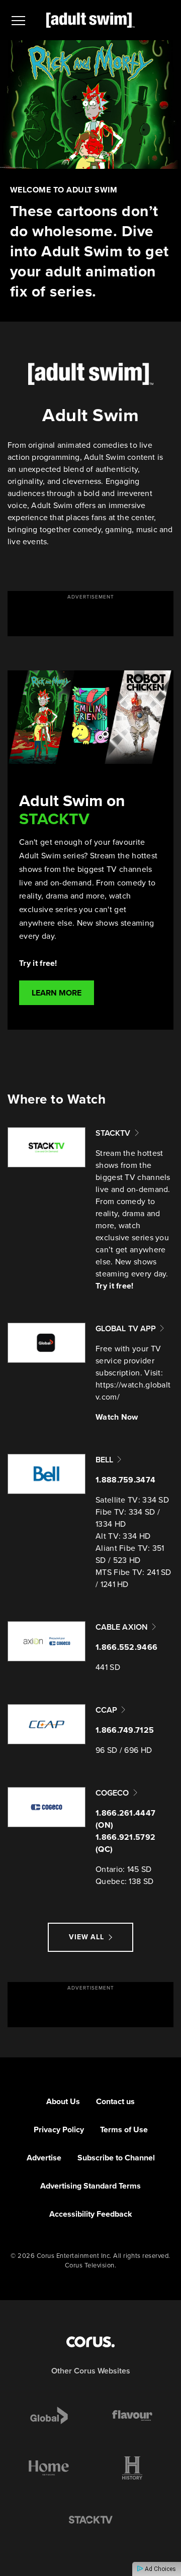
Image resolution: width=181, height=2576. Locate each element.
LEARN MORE (57, 993)
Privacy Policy (59, 2129)
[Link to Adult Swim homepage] (90, 20)
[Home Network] (49, 2468)
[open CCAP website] (47, 1724)
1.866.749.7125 (125, 1730)
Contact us (115, 2101)
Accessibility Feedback (91, 2214)
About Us (63, 2101)
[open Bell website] (47, 1474)
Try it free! (115, 1286)
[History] (132, 2468)
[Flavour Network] (132, 2416)
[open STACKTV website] (47, 1147)
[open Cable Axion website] (47, 1641)
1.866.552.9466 (126, 1647)
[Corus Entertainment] (90, 2342)
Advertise (44, 2158)
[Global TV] (49, 2416)
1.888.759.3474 (125, 1480)
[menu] (18, 20)
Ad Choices (160, 2569)
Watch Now (117, 1417)
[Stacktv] (90, 2520)
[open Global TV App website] (47, 1343)
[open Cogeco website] (47, 1807)
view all (86, 1937)
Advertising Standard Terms (90, 2186)
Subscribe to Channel (116, 2158)
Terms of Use (124, 2129)
